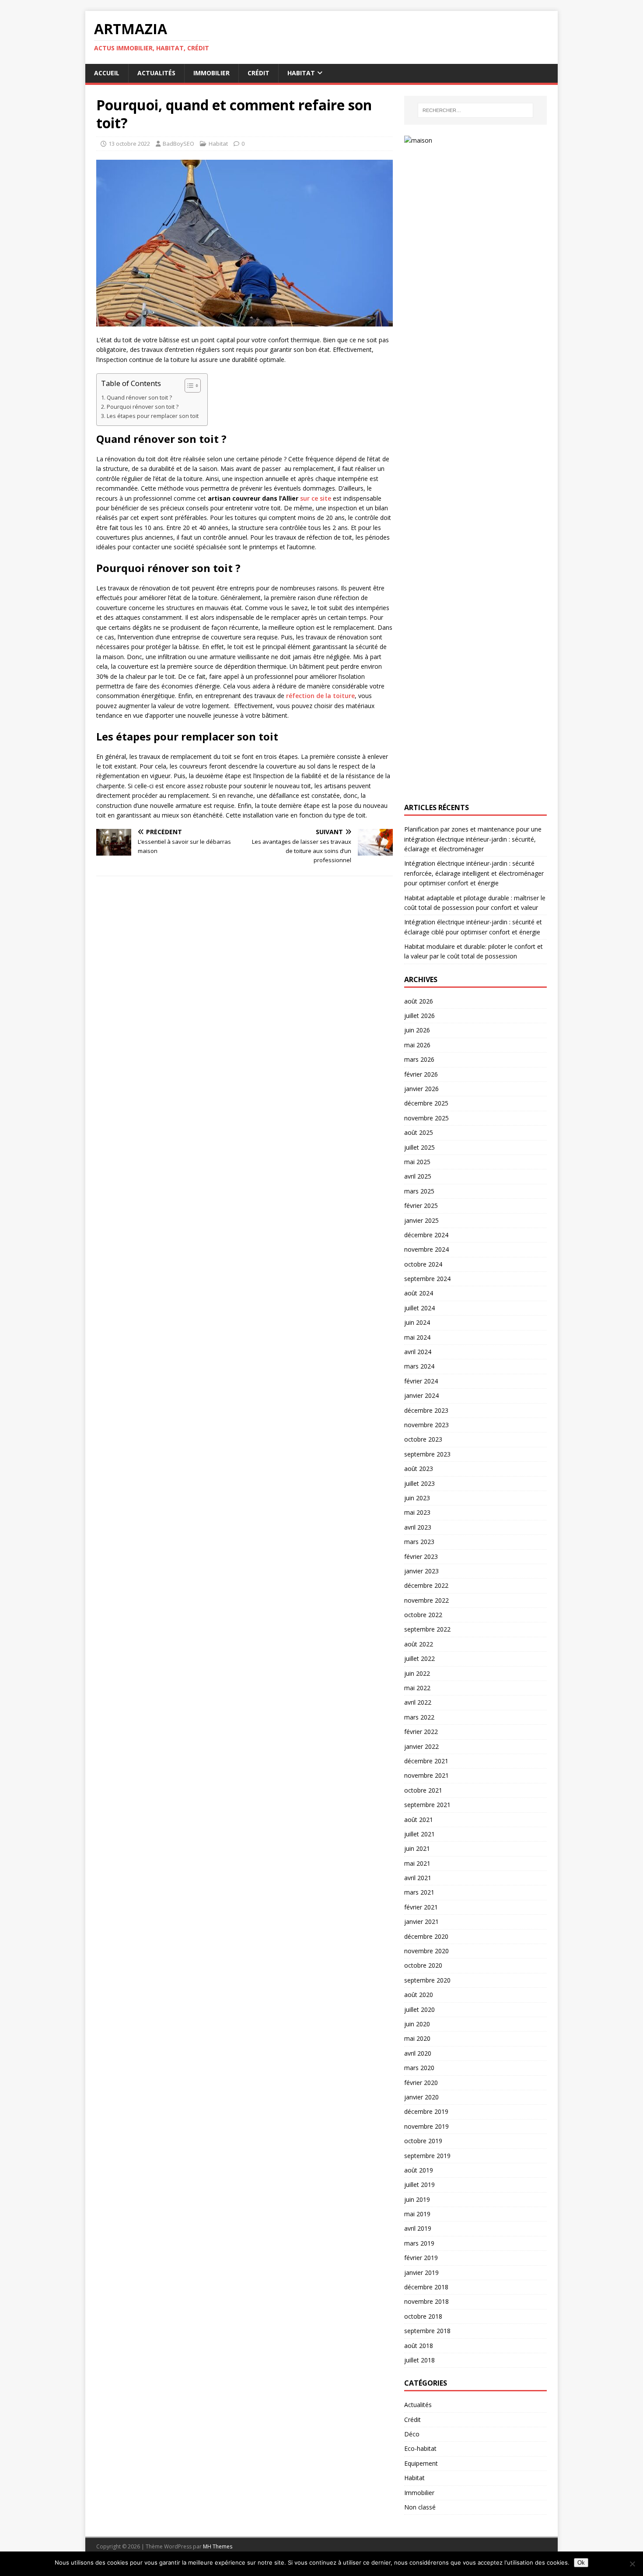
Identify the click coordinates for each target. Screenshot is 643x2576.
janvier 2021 (421, 1921)
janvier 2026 (421, 1089)
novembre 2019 (426, 2126)
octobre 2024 (423, 1264)
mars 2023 (419, 1542)
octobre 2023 (423, 1439)
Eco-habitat (420, 2448)
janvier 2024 (421, 1395)
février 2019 (421, 2258)
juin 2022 (417, 1673)
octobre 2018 (423, 2316)
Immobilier (211, 73)
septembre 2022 (427, 1629)
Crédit (259, 73)
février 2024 (421, 1381)
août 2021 (419, 1820)
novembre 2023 (426, 1425)
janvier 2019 (421, 2272)
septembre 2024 (427, 1279)
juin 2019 (417, 2199)
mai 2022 (417, 1688)
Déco (412, 2434)
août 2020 (419, 1995)
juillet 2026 (419, 1016)
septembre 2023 (427, 1454)
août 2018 (419, 2346)
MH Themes (218, 2546)
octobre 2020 (423, 1965)
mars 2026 (419, 1059)
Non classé (420, 2507)
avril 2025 (418, 1176)
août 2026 (419, 1001)
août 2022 (419, 1644)
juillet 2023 (419, 1483)
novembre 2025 (426, 1118)
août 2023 (419, 1469)
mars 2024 (419, 1366)
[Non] (632, 2564)
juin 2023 (417, 1498)
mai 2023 (417, 1512)
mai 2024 (417, 1337)
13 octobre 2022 (129, 144)
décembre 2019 (426, 2111)
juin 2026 (417, 1030)
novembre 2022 (426, 1600)
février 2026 (421, 1074)
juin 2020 (417, 2024)
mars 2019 (419, 2243)
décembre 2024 (426, 1235)
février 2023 (421, 1556)
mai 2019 (417, 2214)
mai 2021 (417, 1863)
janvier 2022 (421, 1746)
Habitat (301, 73)
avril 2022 (418, 1702)
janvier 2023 (421, 1571)
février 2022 (421, 1732)
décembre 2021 (426, 1761)
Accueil (107, 73)
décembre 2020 (426, 1936)
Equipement (421, 2463)
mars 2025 (419, 1191)
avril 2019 (418, 2228)
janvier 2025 (421, 1220)
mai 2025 (417, 1162)
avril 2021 (418, 1878)
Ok (581, 2563)
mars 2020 (419, 2068)
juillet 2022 (419, 1658)
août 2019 (419, 2170)
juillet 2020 (419, 2009)
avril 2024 (418, 1352)
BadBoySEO (178, 144)
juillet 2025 (419, 1147)
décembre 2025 (426, 1103)
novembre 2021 (426, 1775)
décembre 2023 (426, 1410)
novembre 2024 (426, 1249)
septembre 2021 (427, 1805)
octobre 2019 (423, 2141)
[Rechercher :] (475, 110)
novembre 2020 (426, 1951)
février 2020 (421, 2083)
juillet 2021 (419, 1834)
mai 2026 (417, 1045)
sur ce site (316, 498)
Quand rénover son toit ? (139, 398)
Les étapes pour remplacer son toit (153, 416)
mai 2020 (417, 2038)
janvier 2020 (421, 2097)
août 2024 (419, 1293)
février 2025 (421, 1206)
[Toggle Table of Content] (188, 386)
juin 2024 (417, 1322)
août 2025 (419, 1132)
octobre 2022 (423, 1615)
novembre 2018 (426, 2301)
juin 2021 (417, 1848)
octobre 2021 (423, 1790)
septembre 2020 (427, 1980)
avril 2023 (418, 1527)
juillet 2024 (419, 1308)
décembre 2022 (426, 1585)
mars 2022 (419, 1717)
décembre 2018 (426, 2287)
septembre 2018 (427, 2331)
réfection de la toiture (320, 696)
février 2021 (421, 1907)
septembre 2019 (427, 2156)
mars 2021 (419, 1892)
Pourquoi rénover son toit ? (143, 407)
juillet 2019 (419, 2185)
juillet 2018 (419, 2360)
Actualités (156, 73)
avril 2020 (418, 2053)
